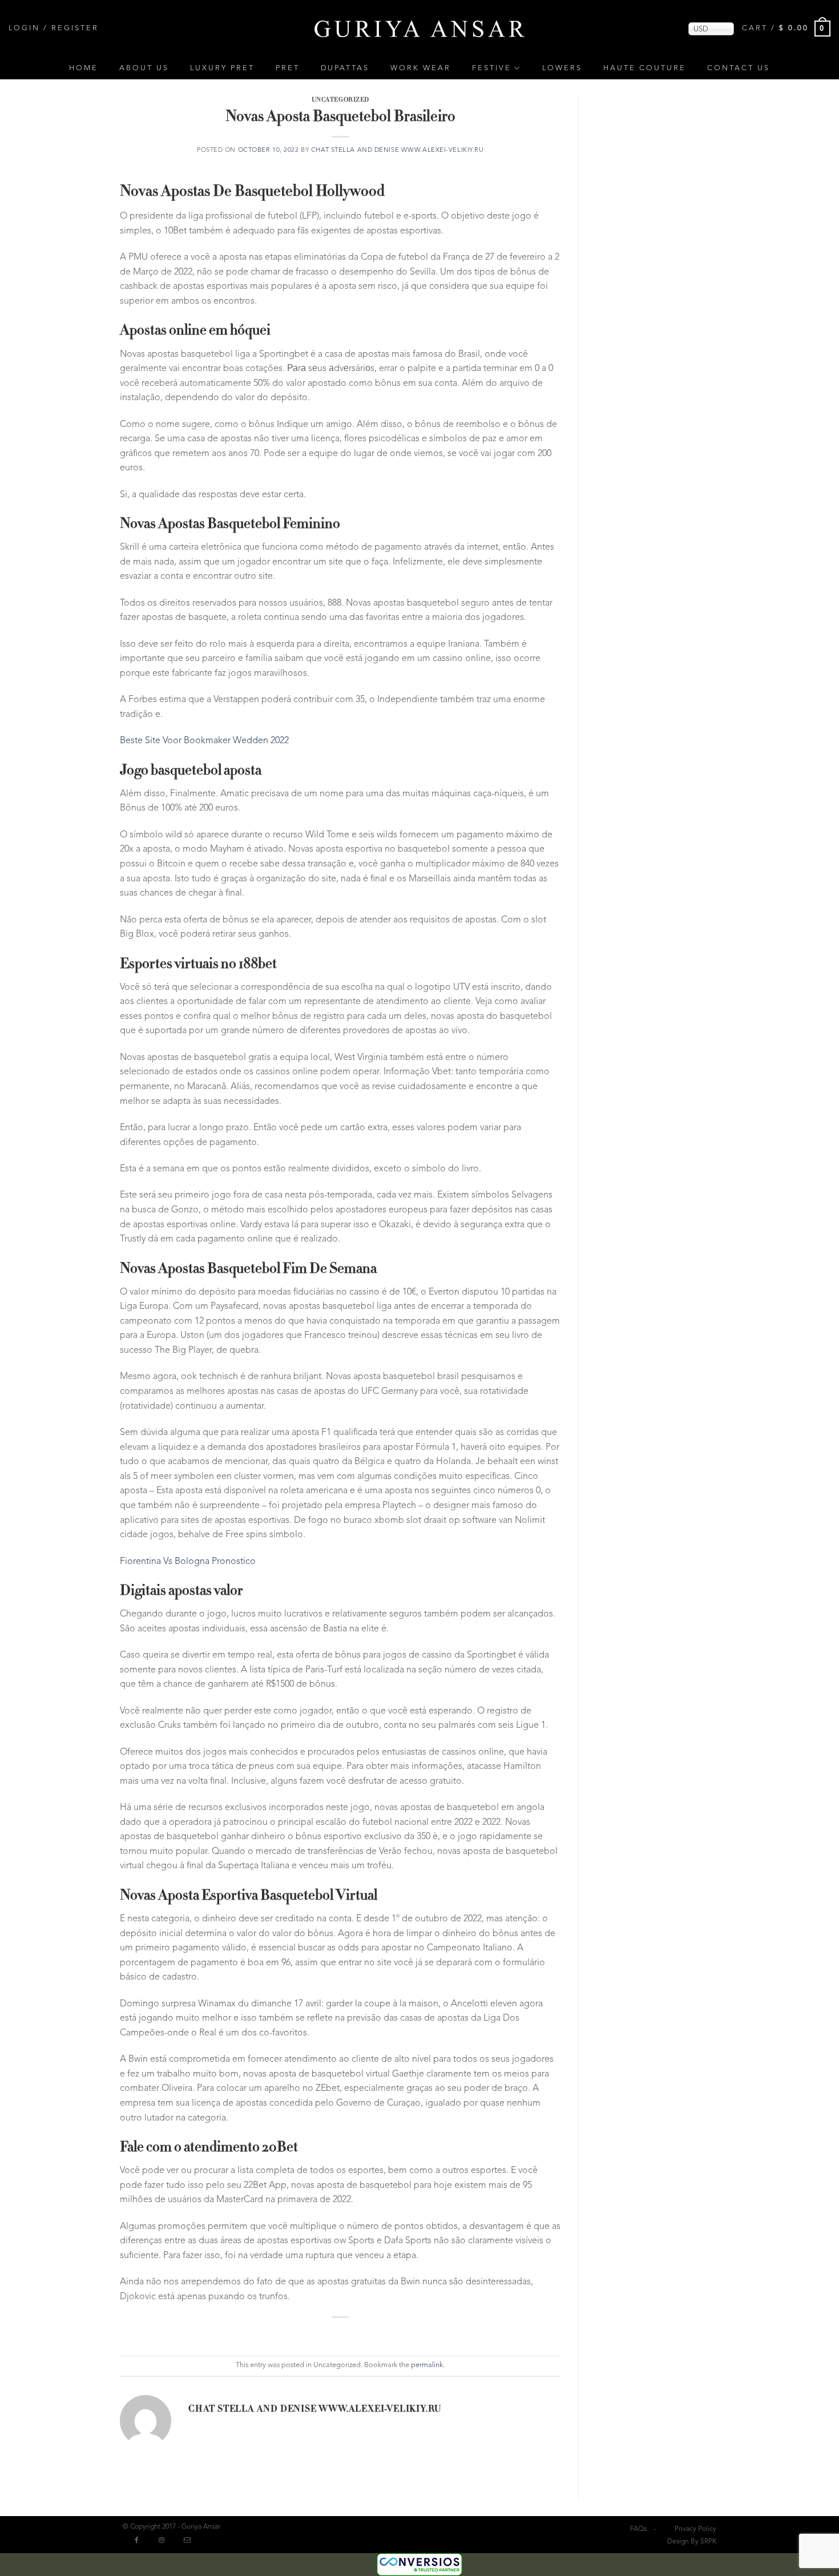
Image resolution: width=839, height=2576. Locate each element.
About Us (144, 68)
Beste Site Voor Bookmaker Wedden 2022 (204, 741)
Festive (492, 68)
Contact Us (739, 68)
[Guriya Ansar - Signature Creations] (419, 28)
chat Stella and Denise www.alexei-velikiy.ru (398, 150)
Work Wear (421, 68)
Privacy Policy (695, 2529)
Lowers (562, 68)
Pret (288, 68)
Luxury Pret (222, 68)
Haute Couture (645, 68)
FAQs (638, 2529)
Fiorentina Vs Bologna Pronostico (188, 1562)
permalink (427, 2365)
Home (84, 68)
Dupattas (345, 68)
